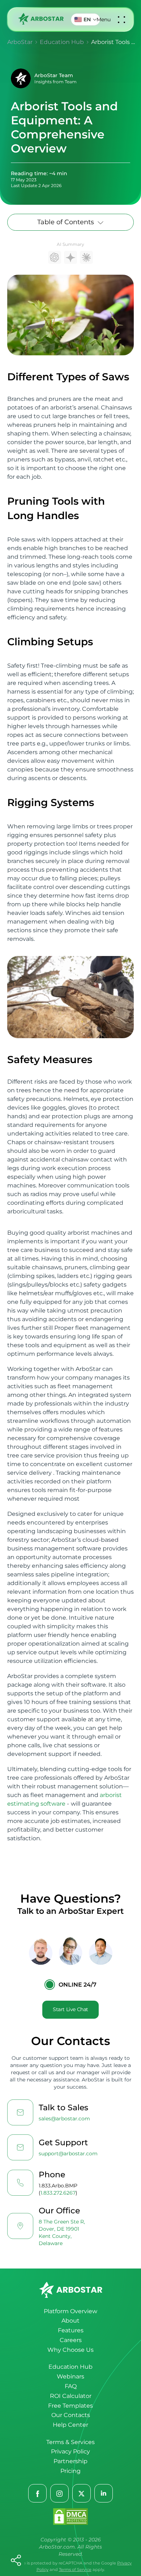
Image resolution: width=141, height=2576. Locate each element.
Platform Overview (70, 2311)
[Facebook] (38, 2494)
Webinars (70, 2376)
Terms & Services (70, 2442)
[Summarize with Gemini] (70, 257)
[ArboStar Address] (20, 2226)
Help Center (70, 2425)
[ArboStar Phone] (20, 2183)
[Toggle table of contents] (101, 222)
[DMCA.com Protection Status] (70, 2517)
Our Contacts (71, 2415)
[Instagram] (60, 2494)
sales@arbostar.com (64, 2119)
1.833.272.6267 (58, 2193)
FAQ (71, 2386)
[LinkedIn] (104, 2494)
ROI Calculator (71, 2396)
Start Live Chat (70, 2009)
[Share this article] (16, 2560)
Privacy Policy (70, 2451)
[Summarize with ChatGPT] (55, 257)
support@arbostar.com (68, 2154)
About (70, 2321)
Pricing (70, 2471)
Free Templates (70, 2406)
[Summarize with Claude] (86, 257)
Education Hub (70, 2367)
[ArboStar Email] (20, 2112)
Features (71, 2330)
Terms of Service (75, 2570)
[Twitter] (82, 2494)
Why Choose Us (70, 2350)
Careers (71, 2340)
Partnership (70, 2461)
